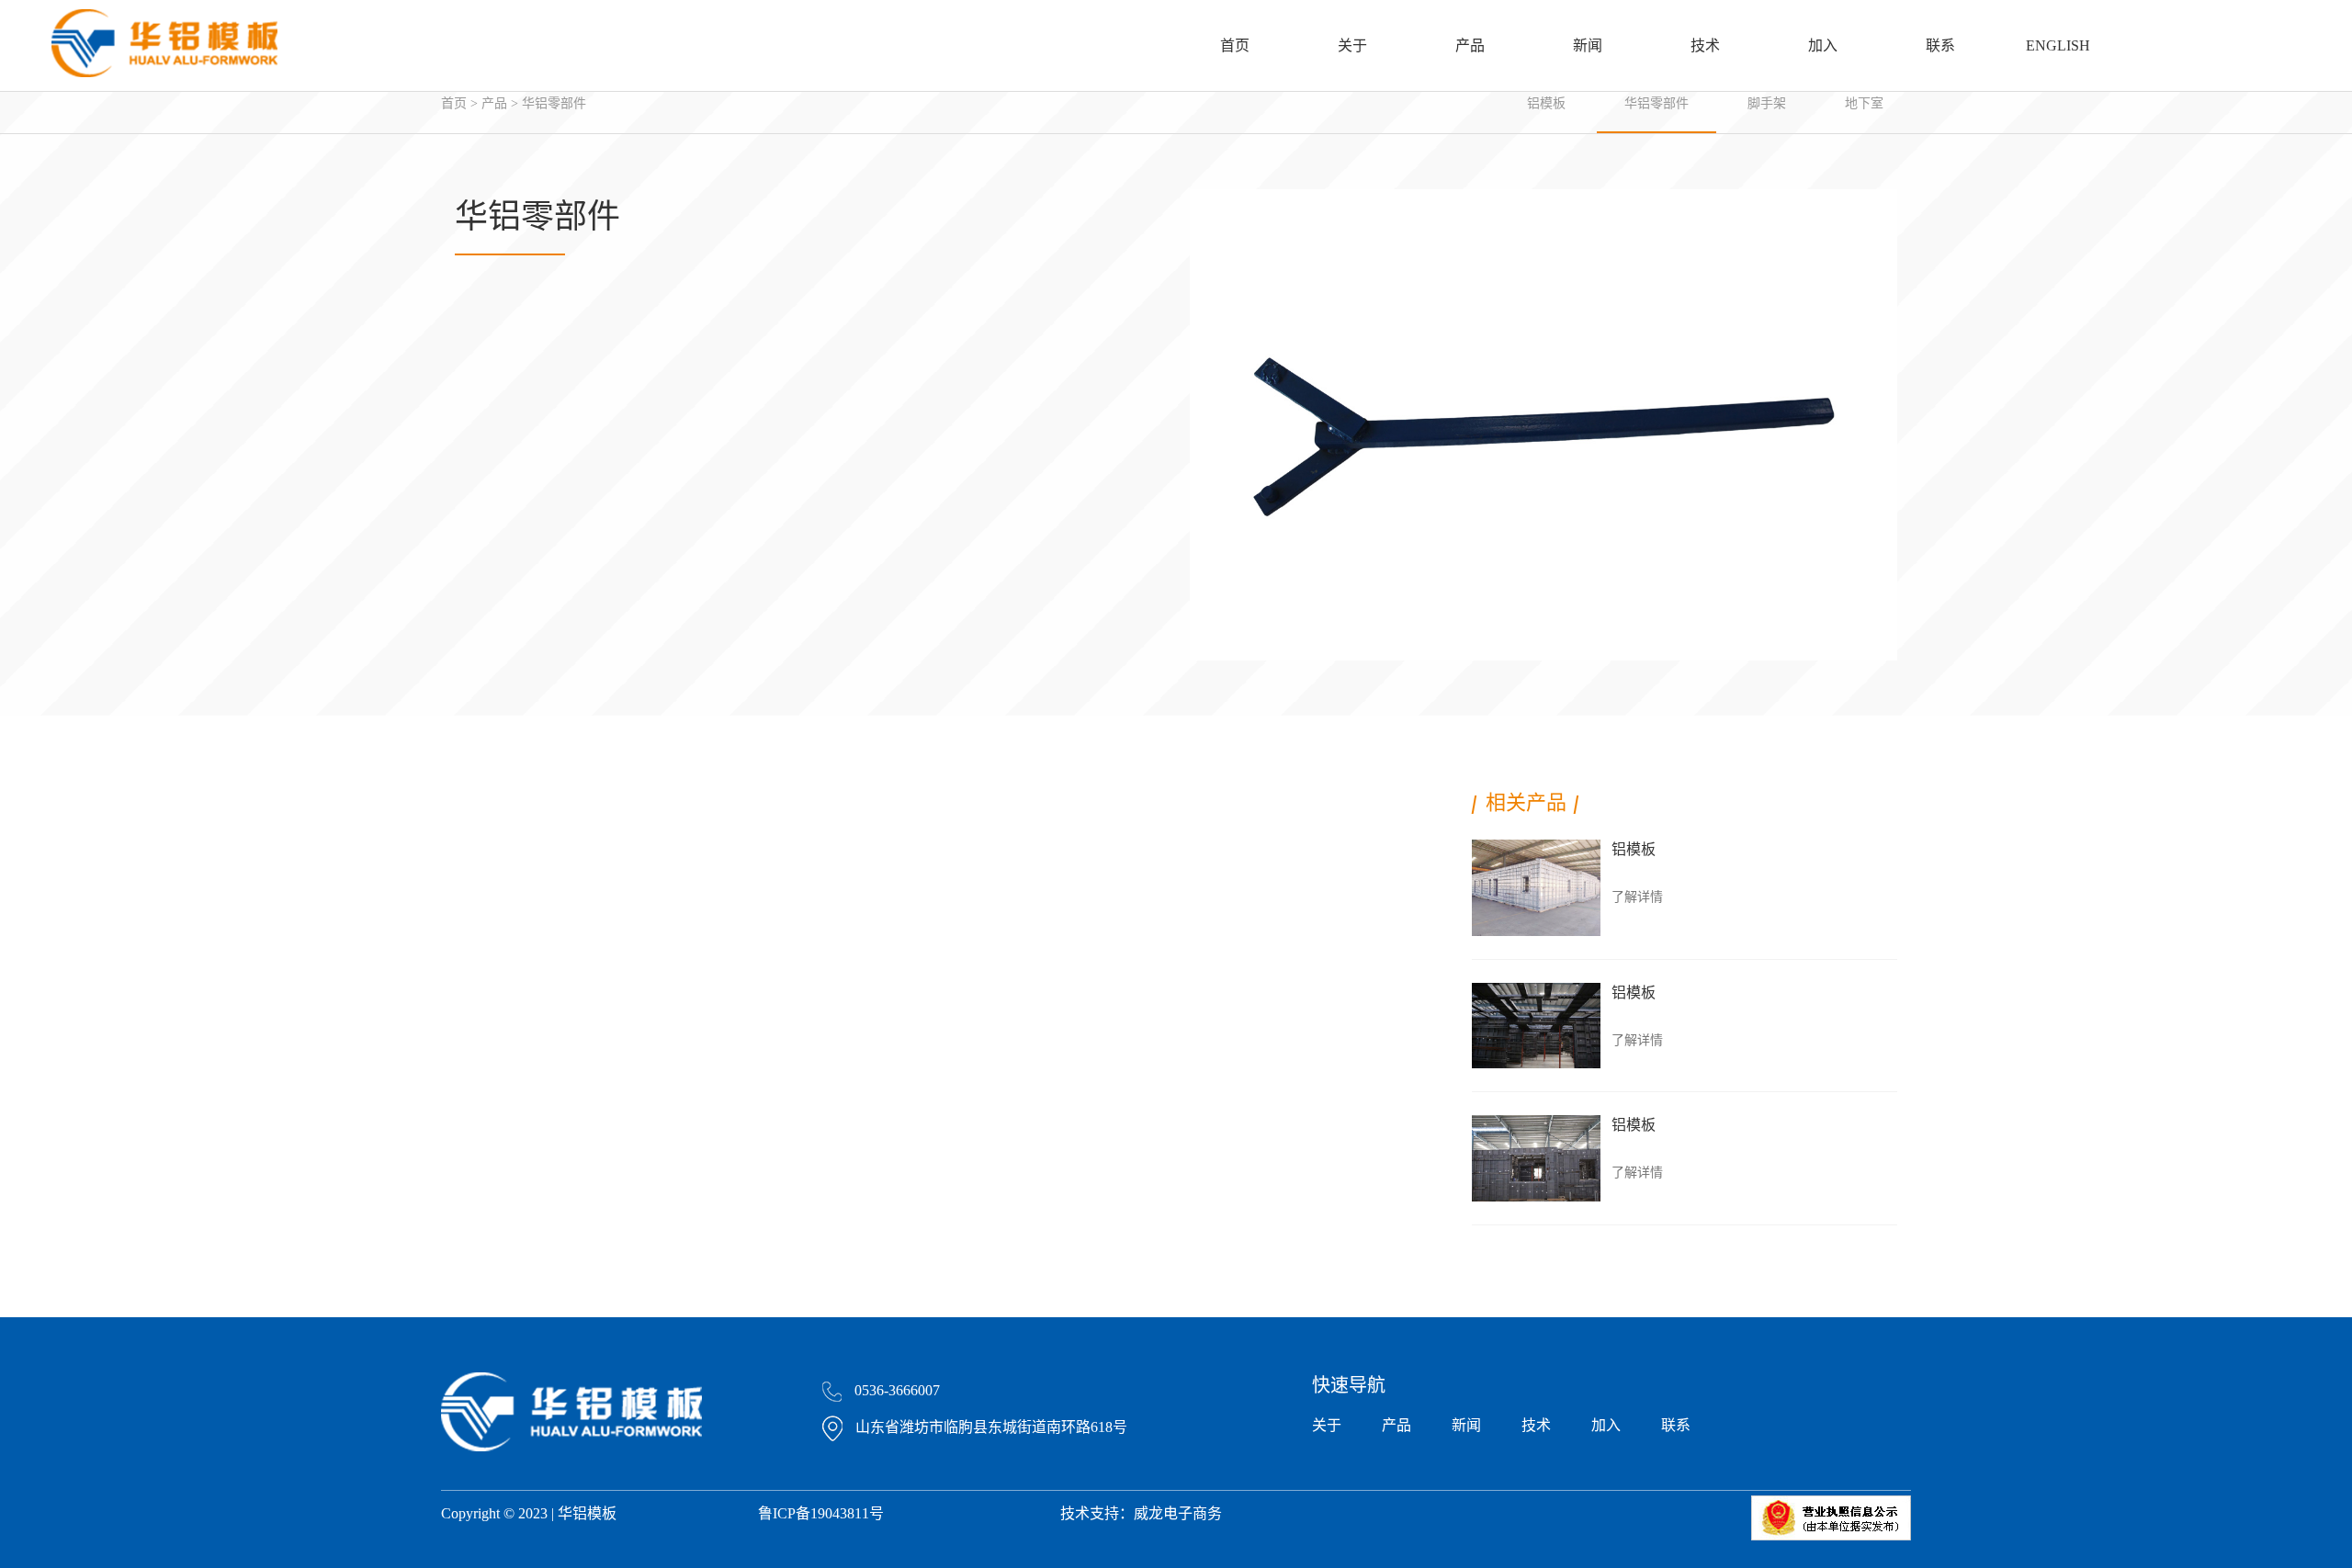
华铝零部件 (554, 103)
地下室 (1864, 103)
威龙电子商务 (1178, 1513)
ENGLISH (2058, 45)
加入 (1823, 45)
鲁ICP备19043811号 (821, 1513)
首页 (1235, 45)
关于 (1352, 45)
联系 (1940, 45)
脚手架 (1767, 103)
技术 (1705, 45)
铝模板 (1546, 103)
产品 (1470, 45)
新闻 (1588, 45)
